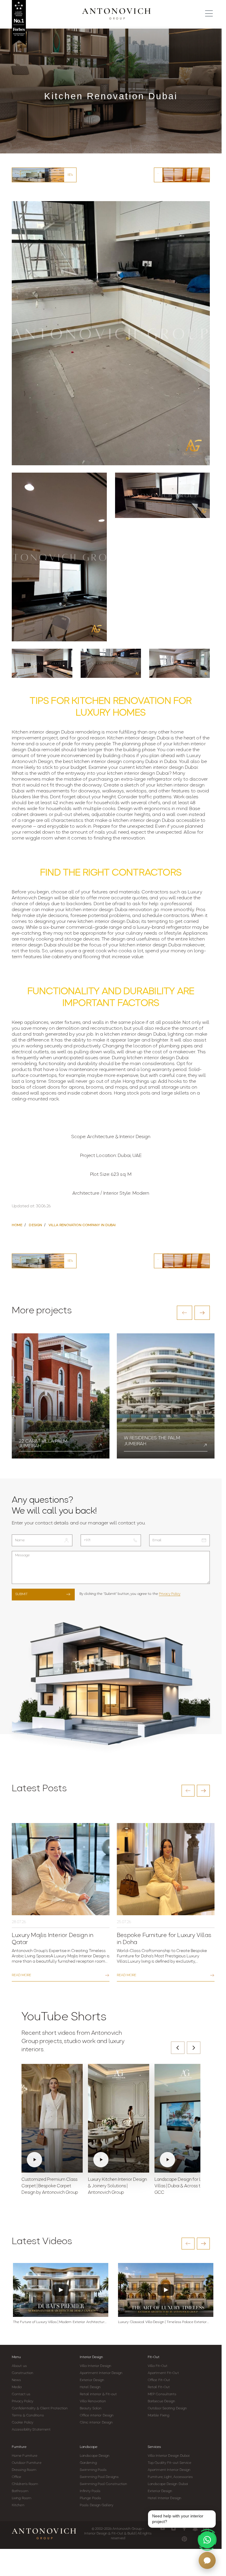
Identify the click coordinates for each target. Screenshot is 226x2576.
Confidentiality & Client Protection (40, 2408)
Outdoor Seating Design (167, 2408)
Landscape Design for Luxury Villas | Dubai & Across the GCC (183, 2186)
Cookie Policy (23, 2423)
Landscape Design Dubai (168, 2484)
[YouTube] (163, 2528)
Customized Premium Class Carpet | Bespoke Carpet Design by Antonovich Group (50, 2186)
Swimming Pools (93, 2470)
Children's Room (25, 2484)
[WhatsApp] (207, 2540)
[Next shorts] (194, 2048)
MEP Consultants (162, 2394)
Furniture (19, 2447)
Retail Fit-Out (159, 2387)
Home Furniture (25, 2456)
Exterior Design (92, 2380)
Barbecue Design (162, 2401)
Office (17, 2477)
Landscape (89, 2447)
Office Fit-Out (159, 2380)
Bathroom (20, 2491)
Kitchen (18, 2505)
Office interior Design (97, 2416)
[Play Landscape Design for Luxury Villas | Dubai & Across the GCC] (185, 2118)
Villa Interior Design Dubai (169, 2456)
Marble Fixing (158, 2416)
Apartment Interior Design (101, 2373)
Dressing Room (24, 2470)
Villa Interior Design (95, 2366)
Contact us (21, 2394)
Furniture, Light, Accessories (170, 2477)
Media (17, 2387)
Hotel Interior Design (164, 2498)
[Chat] (207, 2560)
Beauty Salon (91, 2408)
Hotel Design (90, 2387)
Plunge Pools (90, 2498)
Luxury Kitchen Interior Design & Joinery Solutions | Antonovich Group (117, 2186)
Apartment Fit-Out (163, 2373)
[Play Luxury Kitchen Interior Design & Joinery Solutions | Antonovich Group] (119, 2118)
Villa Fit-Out (158, 2366)
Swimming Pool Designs (99, 2477)
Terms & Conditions (28, 2416)
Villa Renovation (93, 2401)
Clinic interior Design (96, 2423)
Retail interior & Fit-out (98, 2394)
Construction (23, 2373)
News (16, 2380)
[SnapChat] (195, 2528)
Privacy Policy (170, 1594)
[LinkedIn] (206, 2528)
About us (19, 2366)
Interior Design (91, 2357)
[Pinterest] (184, 2539)
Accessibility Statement (31, 2430)
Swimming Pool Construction (104, 2484)
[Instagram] (173, 2528)
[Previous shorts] (178, 2048)
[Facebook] (184, 2528)
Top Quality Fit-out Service (169, 2463)
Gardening (88, 2463)
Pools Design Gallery (97, 2505)
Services (154, 2447)
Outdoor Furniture (27, 2463)
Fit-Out (154, 2357)
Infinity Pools (90, 2491)
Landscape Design (95, 2456)
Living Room (21, 2498)
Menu (16, 2357)
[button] (185, 1313)
